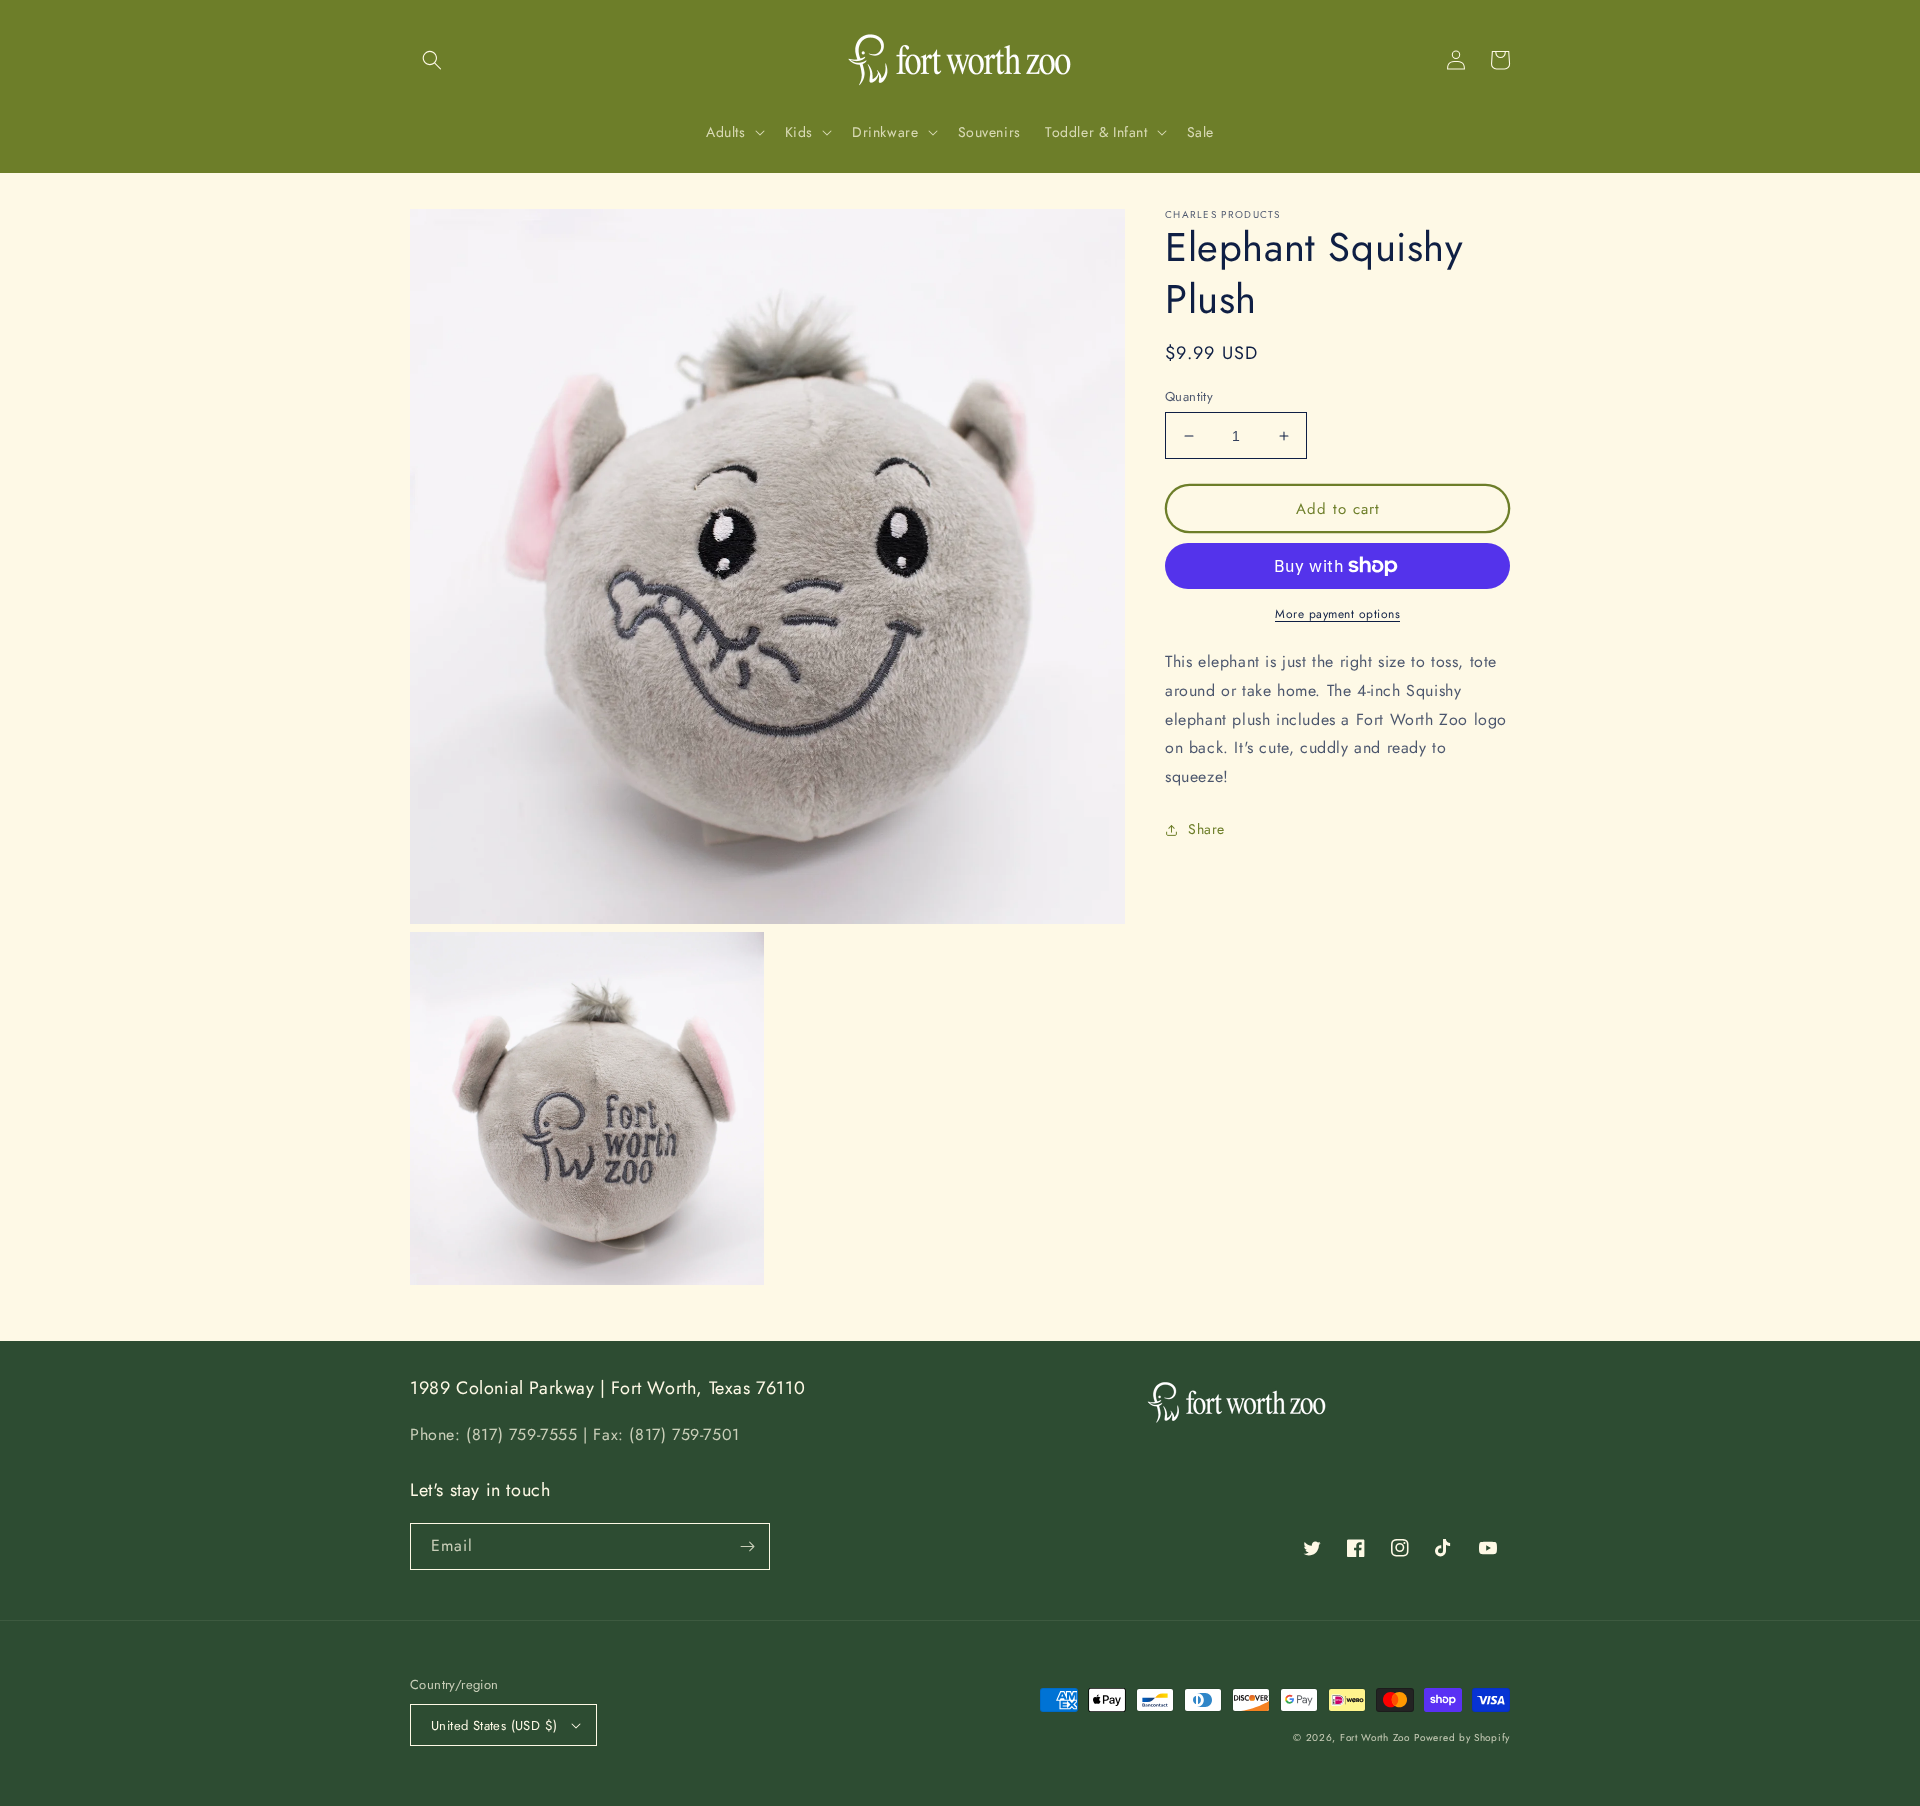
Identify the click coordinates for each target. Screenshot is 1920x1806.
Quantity (1189, 396)
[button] (432, 60)
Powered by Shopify (1462, 1737)
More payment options (1337, 614)
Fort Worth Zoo (1375, 1737)
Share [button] (1206, 829)
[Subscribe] (747, 1546)
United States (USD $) (494, 1725)
